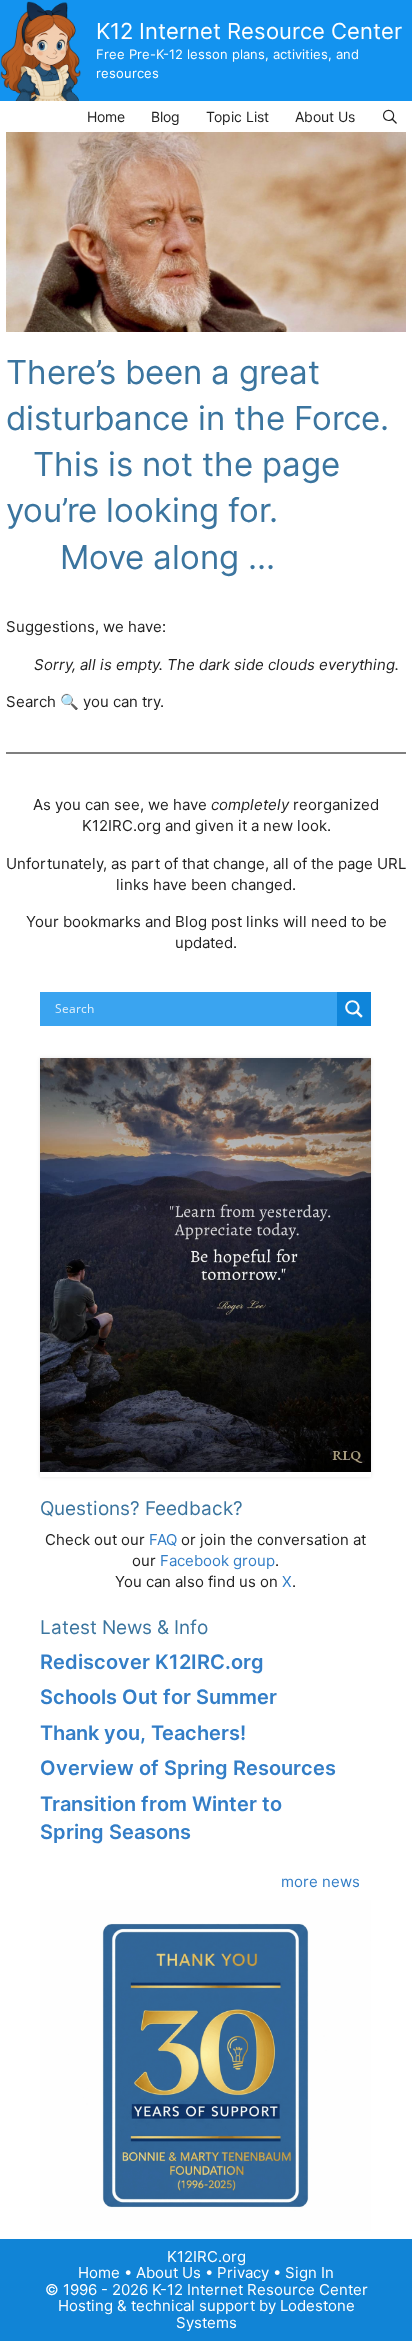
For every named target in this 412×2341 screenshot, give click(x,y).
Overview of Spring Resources (188, 1768)
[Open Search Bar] (390, 116)
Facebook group (217, 1560)
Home (106, 116)
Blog (165, 116)
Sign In (309, 2272)
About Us (325, 116)
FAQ (163, 1539)
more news (320, 1881)
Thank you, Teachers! (143, 1733)
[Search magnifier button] (354, 1009)
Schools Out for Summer (158, 1697)
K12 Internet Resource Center (249, 31)
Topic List (237, 116)
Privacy (243, 2272)
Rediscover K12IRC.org (152, 1662)
